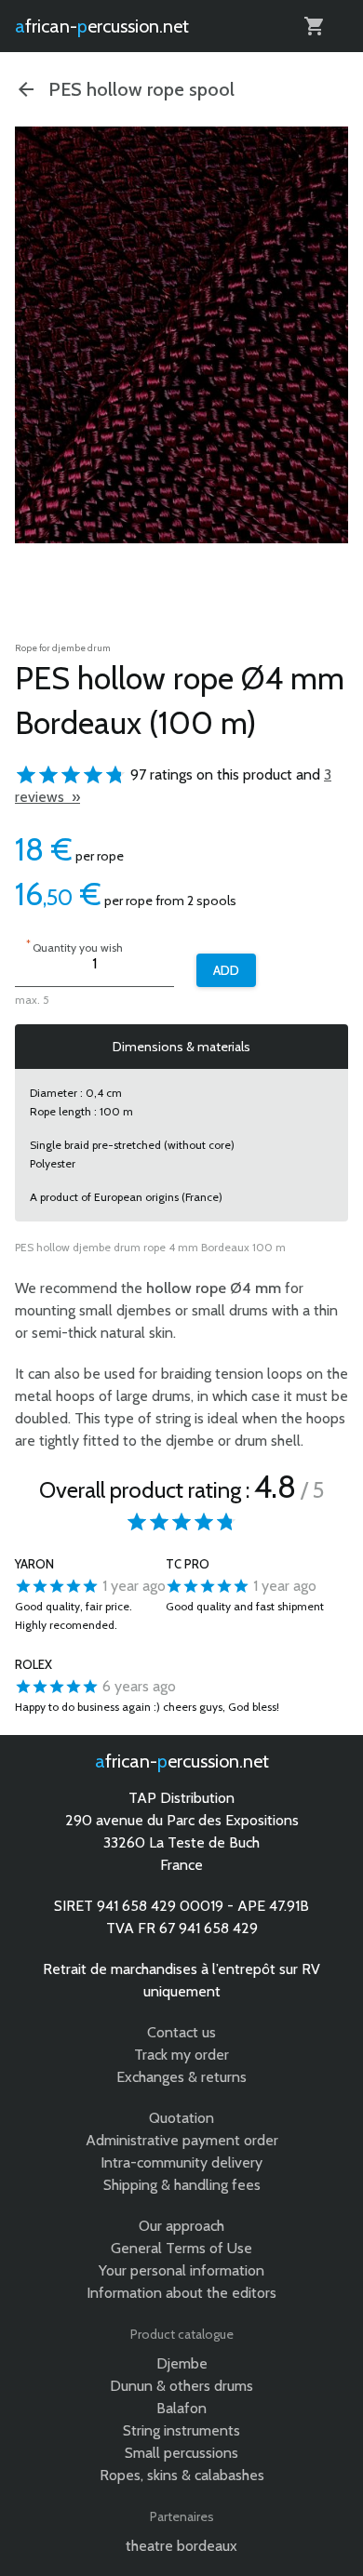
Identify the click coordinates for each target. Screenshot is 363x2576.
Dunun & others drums (181, 2386)
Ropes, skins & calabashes (182, 2475)
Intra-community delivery (181, 2162)
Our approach (181, 2226)
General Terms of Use (181, 2248)
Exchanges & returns (181, 2077)
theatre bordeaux (181, 2546)
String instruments (181, 2430)
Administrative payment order (182, 2140)
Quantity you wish (74, 946)
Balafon (181, 2408)
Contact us (181, 2032)
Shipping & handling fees (182, 2185)
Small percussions (181, 2453)
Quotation (181, 2118)
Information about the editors (181, 2293)
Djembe (182, 2363)
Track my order (181, 2055)
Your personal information (181, 2270)
